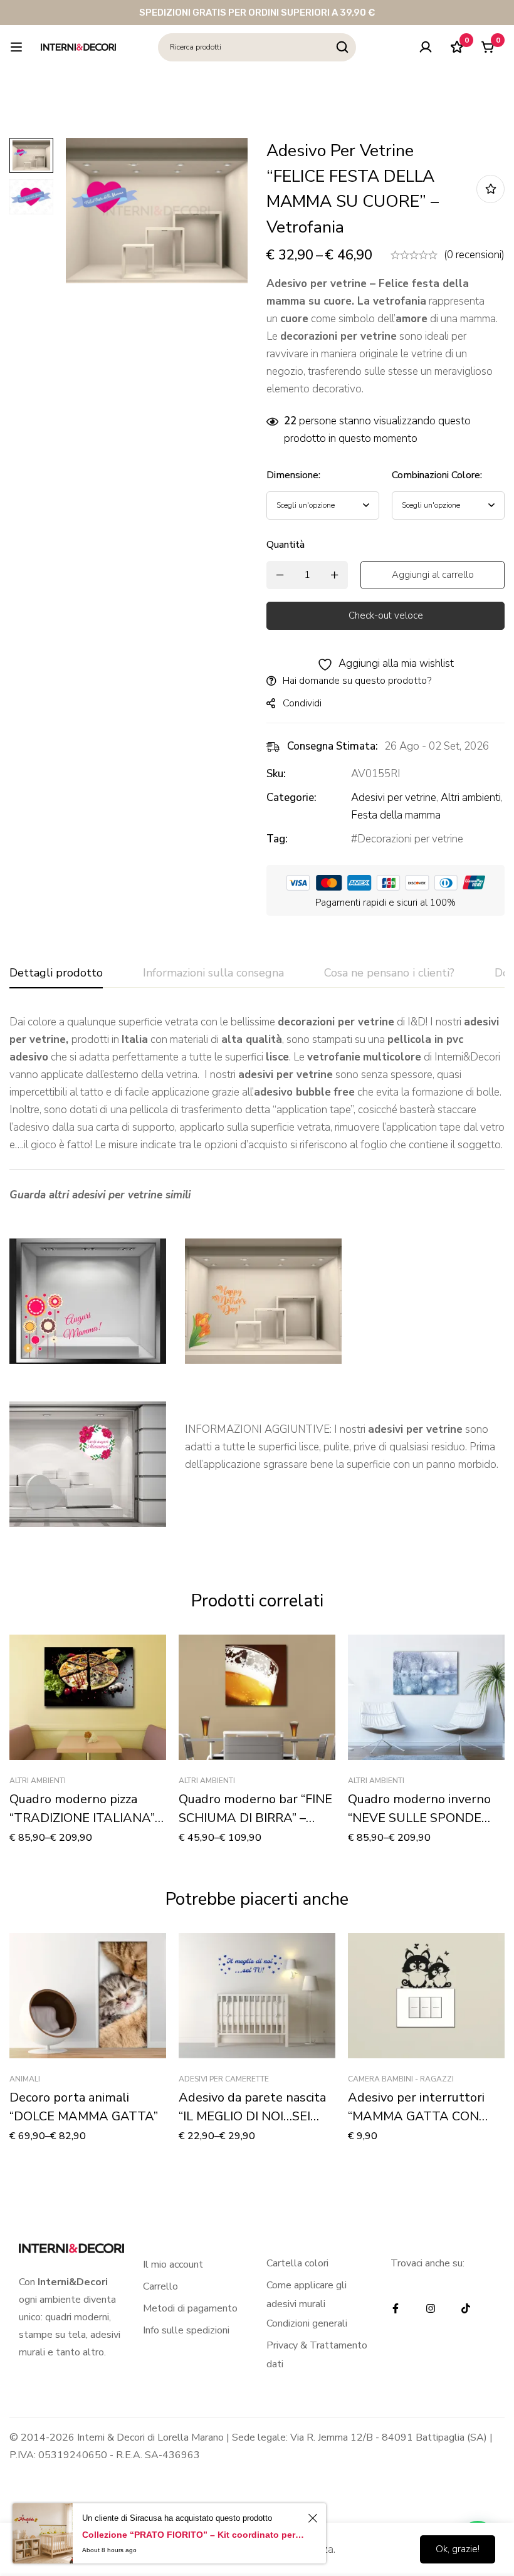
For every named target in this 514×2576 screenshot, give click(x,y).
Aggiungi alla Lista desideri (490, 189)
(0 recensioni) (474, 255)
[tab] (56, 973)
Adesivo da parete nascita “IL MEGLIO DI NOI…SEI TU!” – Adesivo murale (252, 2116)
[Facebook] (396, 2308)
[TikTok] (466, 2308)
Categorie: (291, 798)
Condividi (302, 703)
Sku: (276, 774)
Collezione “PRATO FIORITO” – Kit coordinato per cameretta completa (193, 2535)
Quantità (286, 545)
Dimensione (293, 475)
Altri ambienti (471, 798)
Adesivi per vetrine (394, 798)
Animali (25, 2079)
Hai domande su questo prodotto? (357, 681)
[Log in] (426, 47)
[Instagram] (431, 2308)
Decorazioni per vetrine (410, 839)
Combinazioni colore (437, 475)
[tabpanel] (257, 1280)
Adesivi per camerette (224, 2079)
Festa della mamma (396, 815)
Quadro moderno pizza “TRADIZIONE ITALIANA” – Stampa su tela (87, 1818)
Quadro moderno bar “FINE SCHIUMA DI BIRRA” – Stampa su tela (255, 1818)
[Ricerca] (342, 47)
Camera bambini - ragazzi (401, 2079)
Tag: (277, 839)
